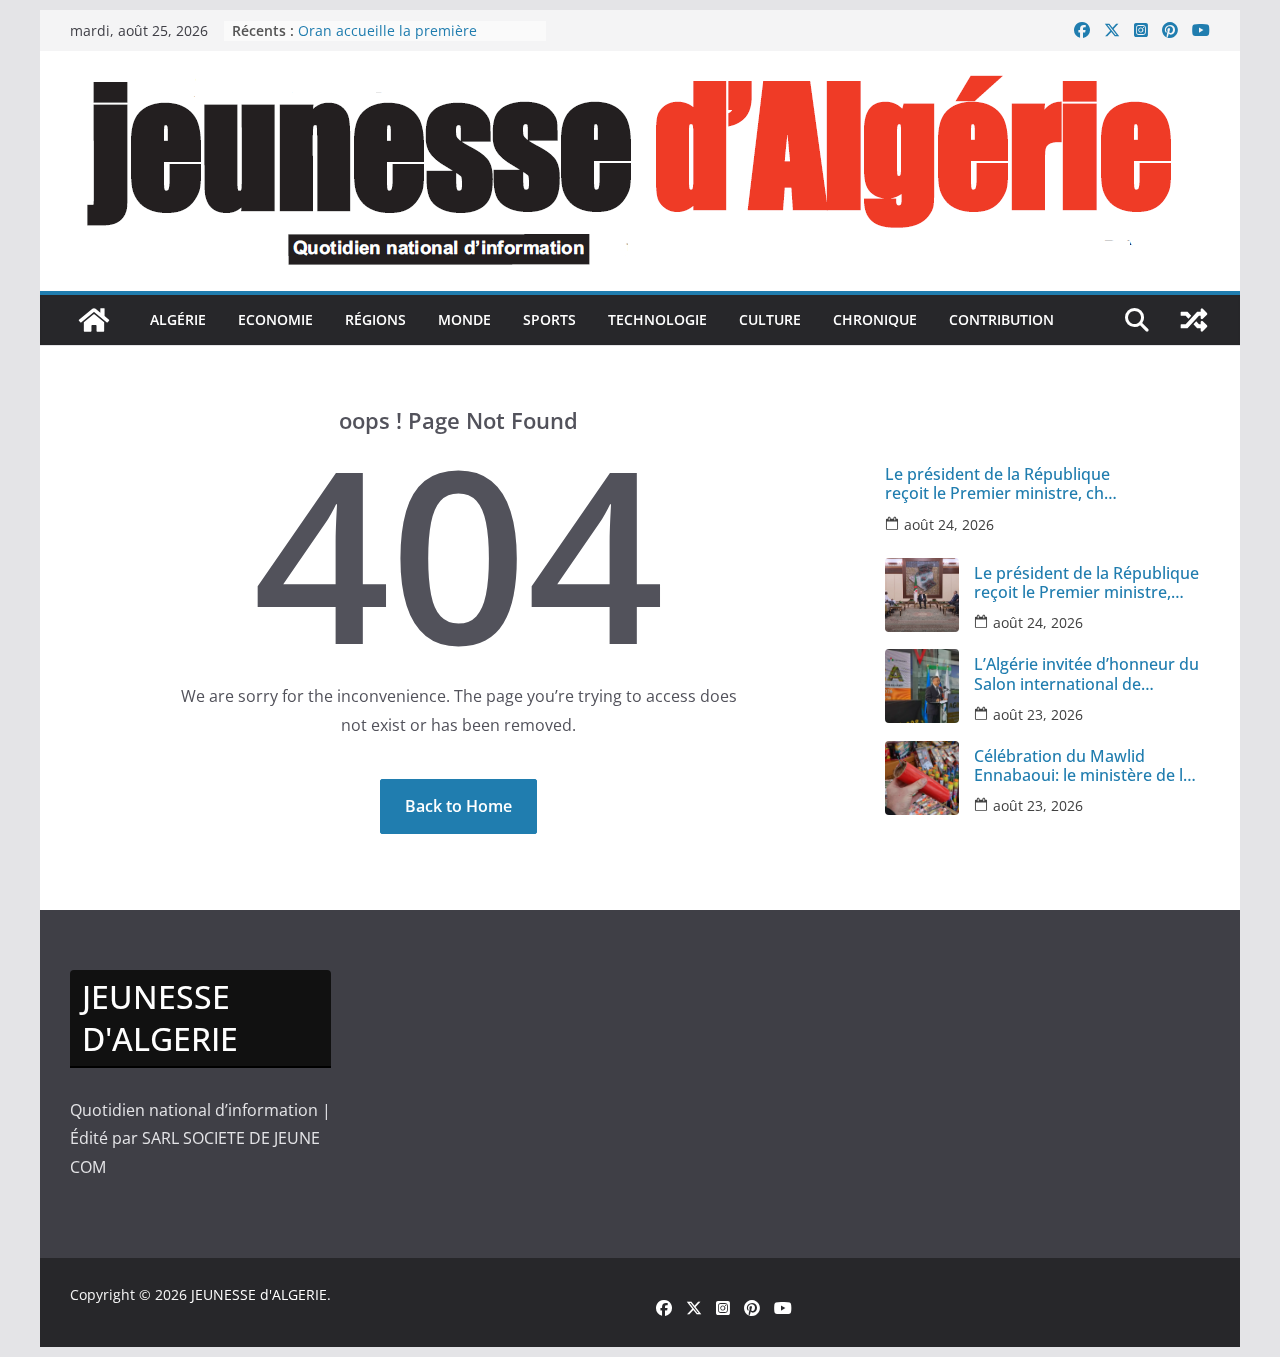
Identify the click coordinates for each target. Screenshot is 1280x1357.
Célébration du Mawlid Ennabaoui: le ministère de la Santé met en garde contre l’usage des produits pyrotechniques (1083, 766)
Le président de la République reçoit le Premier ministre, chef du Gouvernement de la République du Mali (1002, 484)
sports (549, 319)
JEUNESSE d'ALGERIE (259, 1294)
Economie (275, 319)
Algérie (178, 319)
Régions (375, 319)
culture (770, 319)
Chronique (875, 319)
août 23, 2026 (1038, 714)
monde (464, 319)
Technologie (657, 319)
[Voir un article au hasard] (1194, 320)
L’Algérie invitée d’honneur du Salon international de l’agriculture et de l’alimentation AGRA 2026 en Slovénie (1086, 674)
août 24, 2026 (949, 524)
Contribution (1001, 319)
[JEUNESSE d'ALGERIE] (94, 320)
